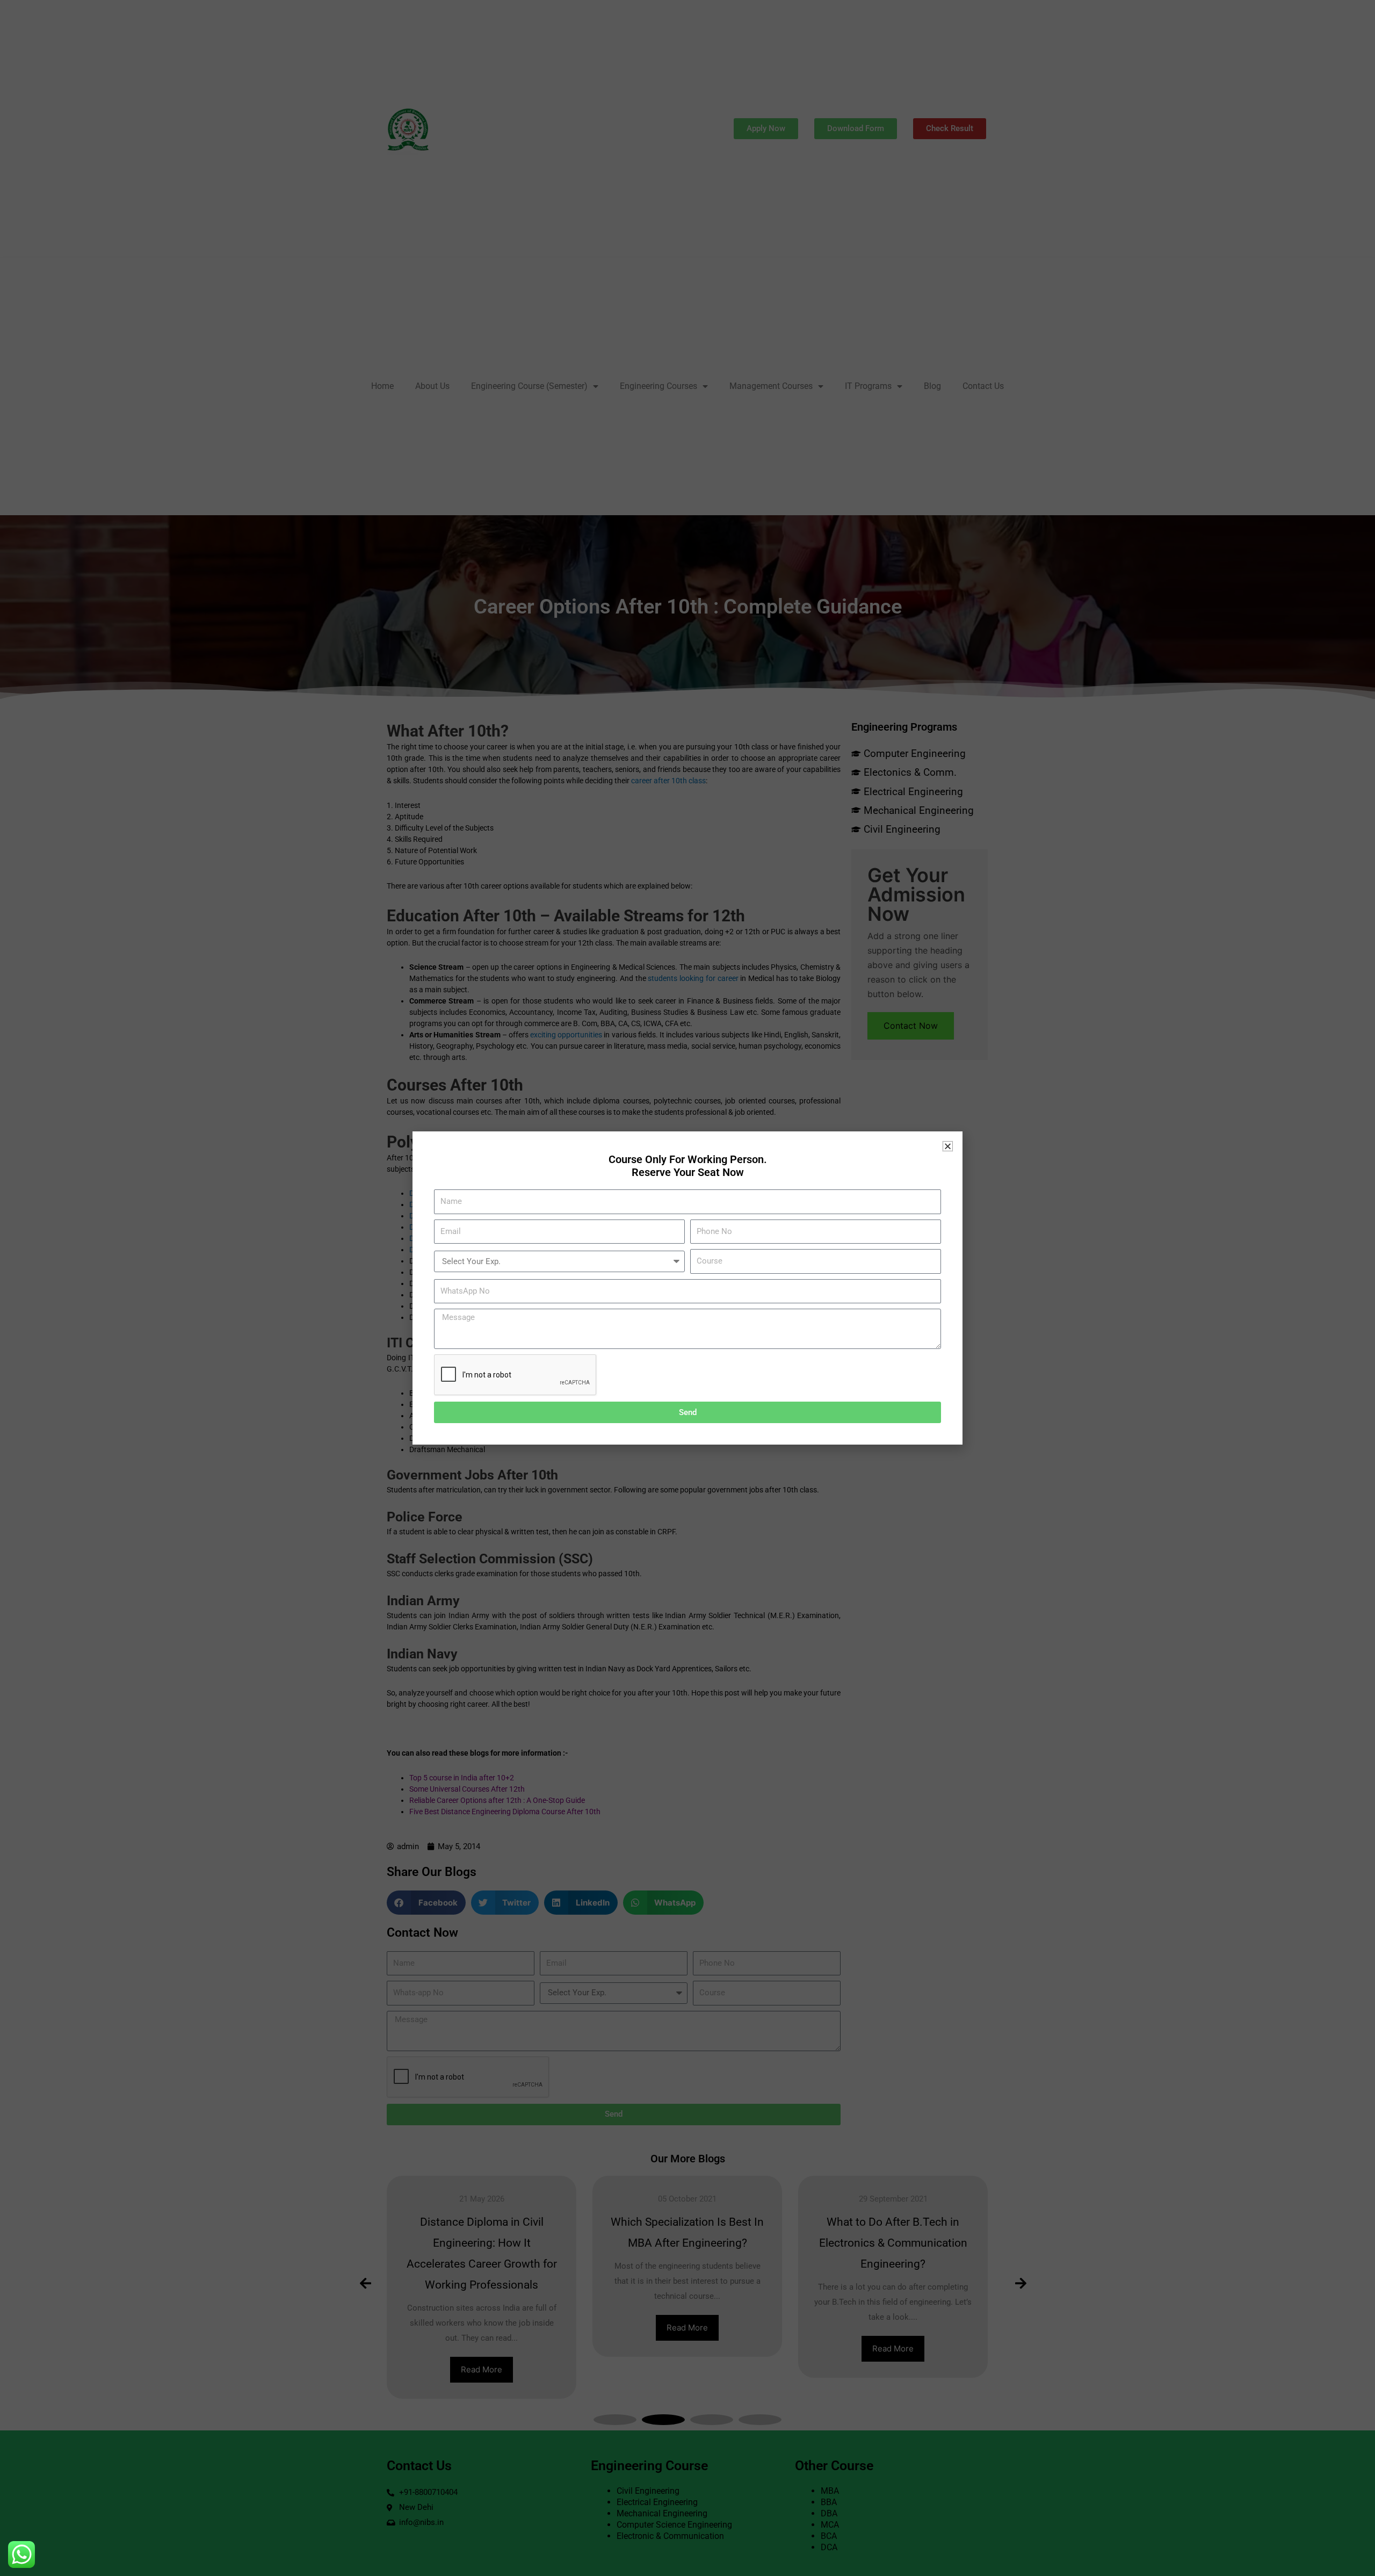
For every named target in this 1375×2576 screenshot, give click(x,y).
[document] (687, 1288)
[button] (948, 1146)
